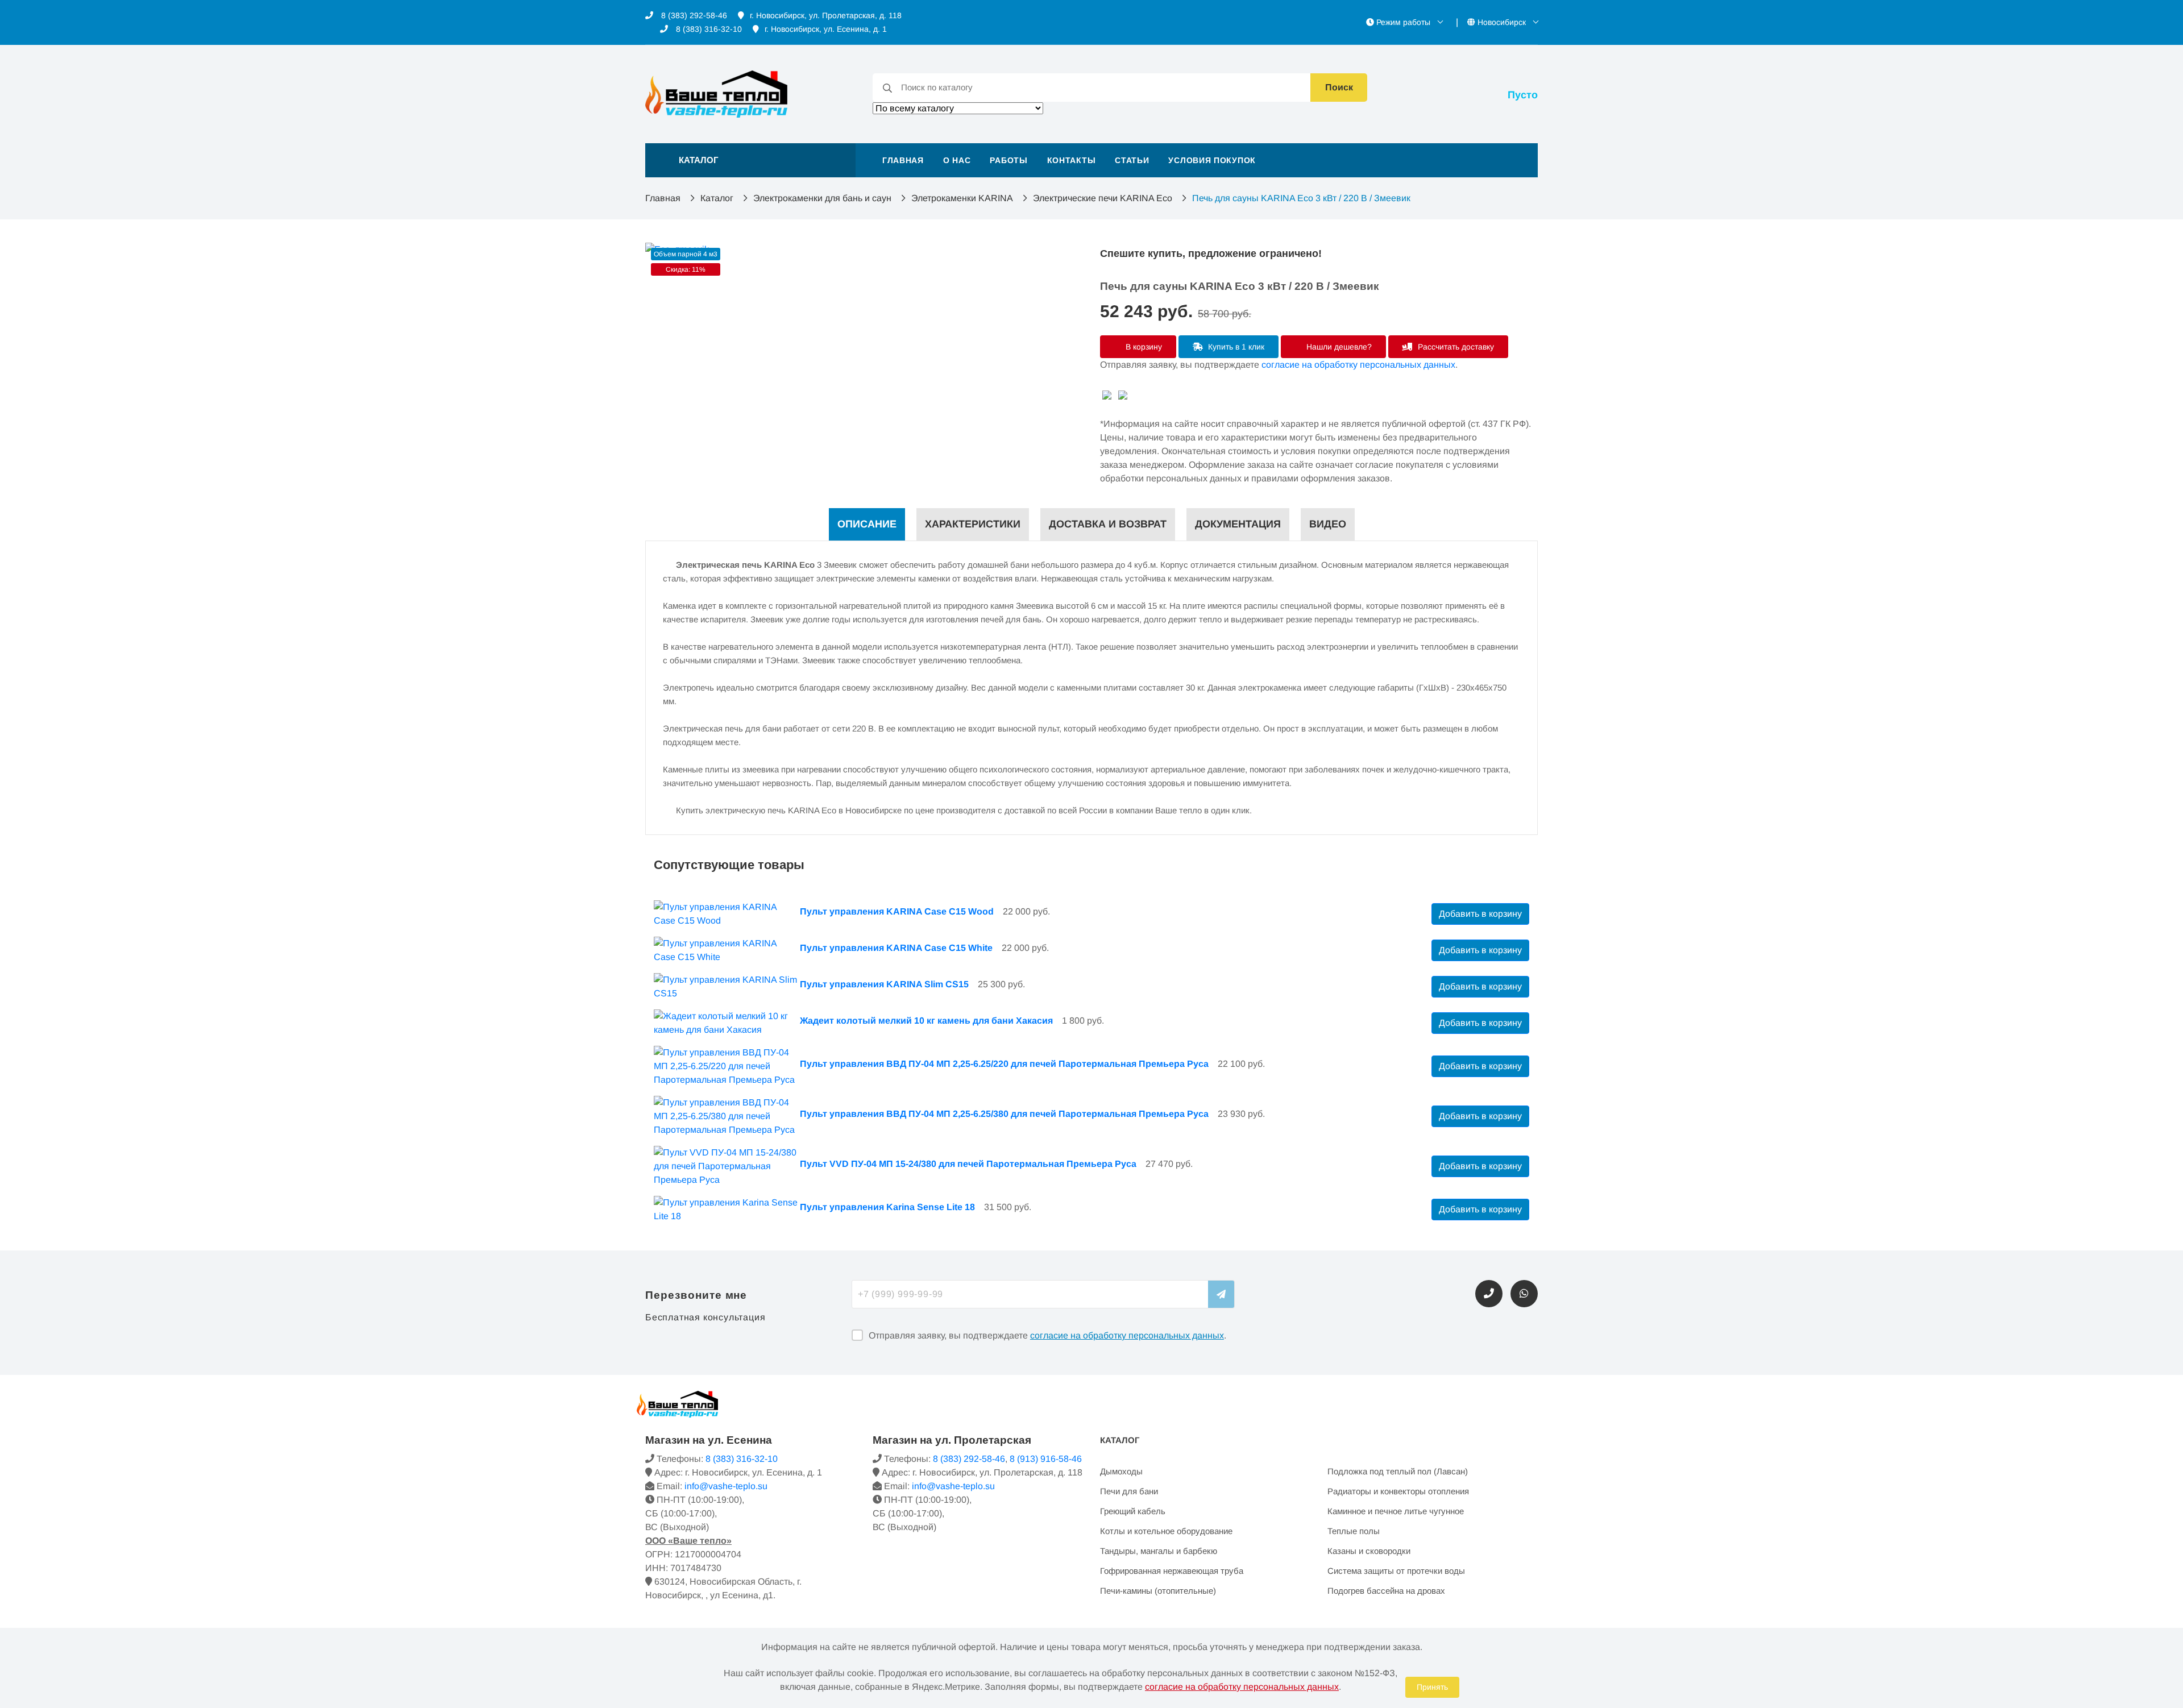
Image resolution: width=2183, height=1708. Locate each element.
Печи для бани (1129, 1491)
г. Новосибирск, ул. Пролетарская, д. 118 (826, 15)
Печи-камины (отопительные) (1158, 1591)
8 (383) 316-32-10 (708, 29)
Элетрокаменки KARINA (962, 198)
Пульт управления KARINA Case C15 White (896, 948)
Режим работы (1403, 22)
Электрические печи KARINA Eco (1103, 198)
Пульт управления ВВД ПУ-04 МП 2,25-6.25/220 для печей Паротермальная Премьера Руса (1004, 1064)
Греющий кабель (1133, 1511)
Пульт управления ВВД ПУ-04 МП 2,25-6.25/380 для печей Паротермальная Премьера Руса (1004, 1114)
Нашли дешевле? (1338, 347)
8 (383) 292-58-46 (693, 15)
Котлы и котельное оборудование (1166, 1531)
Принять (1432, 1687)
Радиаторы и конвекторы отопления (1398, 1491)
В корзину (1143, 347)
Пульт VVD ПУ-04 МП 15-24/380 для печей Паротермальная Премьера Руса (968, 1164)
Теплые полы (1354, 1531)
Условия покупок (1212, 160)
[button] (750, 160)
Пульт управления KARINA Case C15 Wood (897, 911)
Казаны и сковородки (1369, 1551)
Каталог (717, 198)
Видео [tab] (1328, 524)
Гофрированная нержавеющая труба (1172, 1571)
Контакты (1072, 160)
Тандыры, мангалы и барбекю (1159, 1551)
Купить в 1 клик (1235, 347)
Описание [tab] (867, 524)
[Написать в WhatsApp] (1524, 1294)
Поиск (1339, 87)
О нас (957, 160)
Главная (903, 160)
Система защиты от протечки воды (1396, 1571)
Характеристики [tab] (973, 524)
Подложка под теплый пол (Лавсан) (1398, 1471)
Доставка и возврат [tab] (1108, 524)
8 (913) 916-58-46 (1046, 1459)
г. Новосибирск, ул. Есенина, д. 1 (826, 29)
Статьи (1132, 160)
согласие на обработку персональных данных (1358, 365)
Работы (1009, 160)
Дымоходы (1121, 1471)
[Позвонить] (1489, 1294)
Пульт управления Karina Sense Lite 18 (887, 1207)
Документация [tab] (1238, 524)
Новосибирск (1502, 22)
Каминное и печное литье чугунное (1396, 1511)
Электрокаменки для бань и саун (822, 198)
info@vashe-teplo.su (726, 1486)
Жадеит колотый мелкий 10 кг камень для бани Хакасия (926, 1021)
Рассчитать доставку (1455, 347)
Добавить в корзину (1480, 914)
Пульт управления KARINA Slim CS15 (884, 984)
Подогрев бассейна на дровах (1386, 1591)
